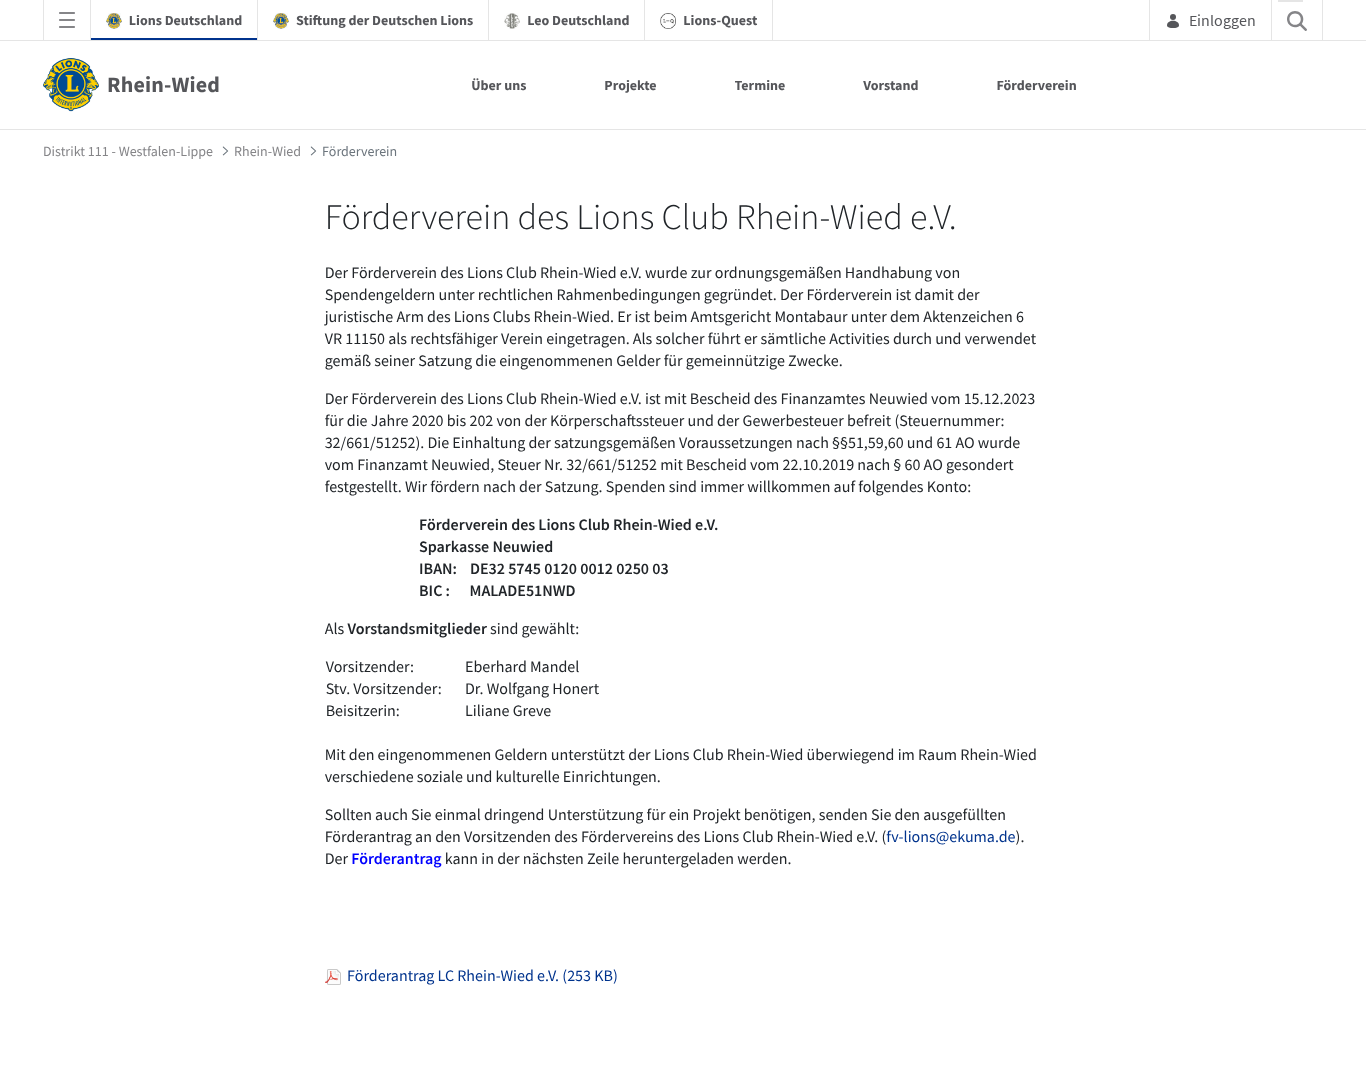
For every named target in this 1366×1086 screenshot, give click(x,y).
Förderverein (1036, 85)
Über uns (498, 85)
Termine (760, 85)
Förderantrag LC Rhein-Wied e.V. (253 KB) (479, 976)
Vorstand (890, 85)
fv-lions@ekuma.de (950, 837)
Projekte (630, 85)
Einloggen (1222, 20)
